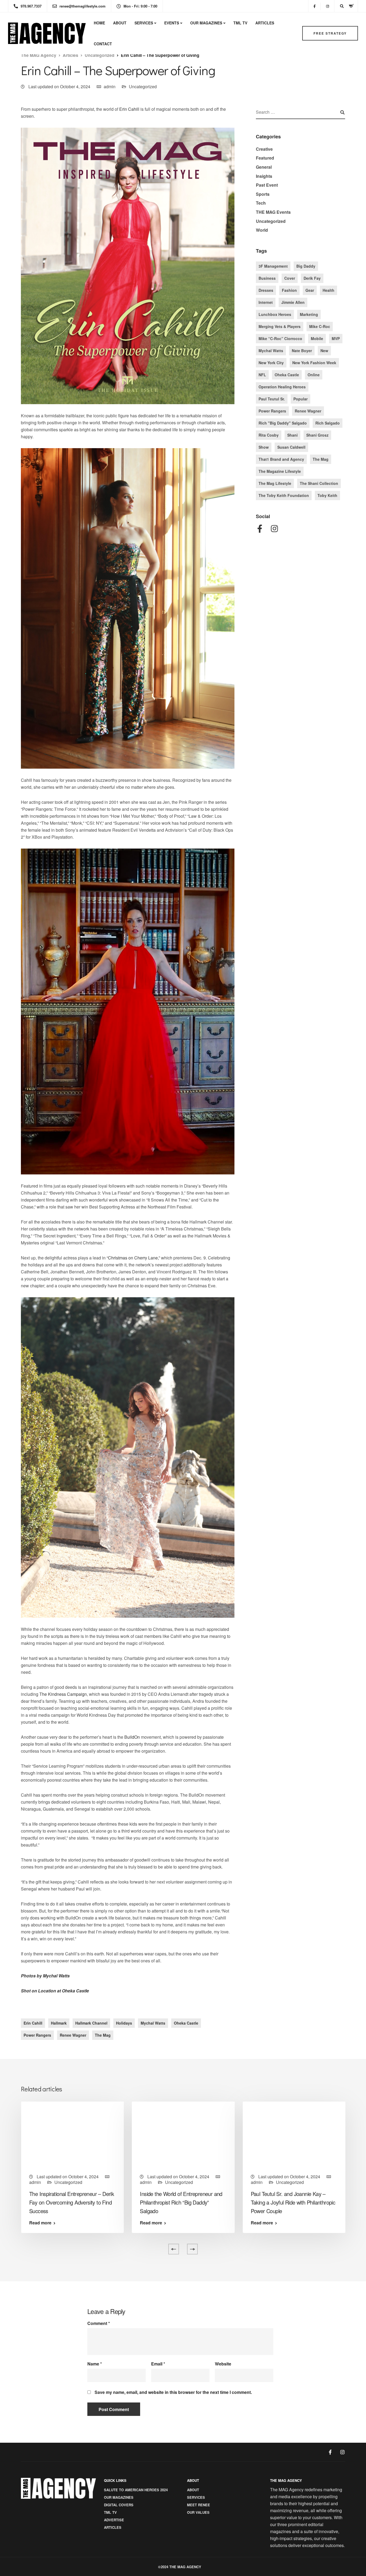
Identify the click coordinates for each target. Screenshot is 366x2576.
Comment (99, 2323)
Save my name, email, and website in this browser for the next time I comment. (173, 2392)
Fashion (289, 290)
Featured (265, 158)
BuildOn (132, 1737)
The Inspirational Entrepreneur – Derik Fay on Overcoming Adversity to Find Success (72, 2202)
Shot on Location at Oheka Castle (55, 1991)
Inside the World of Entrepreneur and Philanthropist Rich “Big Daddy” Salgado (181, 2202)
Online (314, 375)
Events (172, 23)
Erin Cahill (129, 109)
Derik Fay (312, 278)
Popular (300, 399)
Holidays (124, 2023)
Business (267, 278)
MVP (336, 338)
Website (223, 2364)
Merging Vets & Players (280, 326)
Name (95, 2364)
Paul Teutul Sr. (272, 399)
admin (110, 86)
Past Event (267, 185)
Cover (290, 278)
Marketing (309, 314)
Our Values (198, 2512)
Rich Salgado (328, 423)
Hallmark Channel (91, 2023)
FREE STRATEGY (330, 33)
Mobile (317, 338)
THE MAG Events (273, 212)
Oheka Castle (186, 2023)
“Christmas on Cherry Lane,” (133, 1258)
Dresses (266, 290)
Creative (264, 149)
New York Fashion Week (314, 363)
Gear (310, 290)
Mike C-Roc (320, 326)
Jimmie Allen (293, 302)
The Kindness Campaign (63, 1694)
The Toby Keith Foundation (284, 495)
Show (264, 447)
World (262, 230)
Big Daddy (306, 266)
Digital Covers (119, 2505)
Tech (261, 203)
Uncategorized (143, 86)
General (264, 167)
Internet (266, 302)
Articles (265, 23)
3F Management (273, 266)
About (120, 23)
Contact (103, 44)
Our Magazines (206, 23)
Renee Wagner (73, 2035)
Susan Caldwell (291, 447)
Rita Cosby (269, 435)
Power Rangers (37, 2035)
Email (158, 2364)
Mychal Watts (153, 2023)
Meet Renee (199, 2505)
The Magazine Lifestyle (280, 471)
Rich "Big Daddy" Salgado (283, 423)
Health (328, 290)
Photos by (45, 1976)
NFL (262, 375)
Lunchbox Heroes (275, 314)
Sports (263, 194)
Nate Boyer (302, 351)
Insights (264, 176)
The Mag (103, 2035)
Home (99, 23)
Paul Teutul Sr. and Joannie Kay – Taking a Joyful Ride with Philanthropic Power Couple (293, 2202)
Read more (40, 2223)
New (324, 351)
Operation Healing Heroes (282, 387)
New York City (271, 363)
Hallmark (59, 2023)
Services (144, 23)
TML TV (240, 23)
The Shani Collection (319, 483)
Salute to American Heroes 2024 (136, 2490)
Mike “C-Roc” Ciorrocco (280, 338)
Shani (292, 435)
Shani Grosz (317, 435)
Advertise (114, 2520)
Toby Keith (327, 495)
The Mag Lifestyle (275, 483)
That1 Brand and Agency (281, 459)
